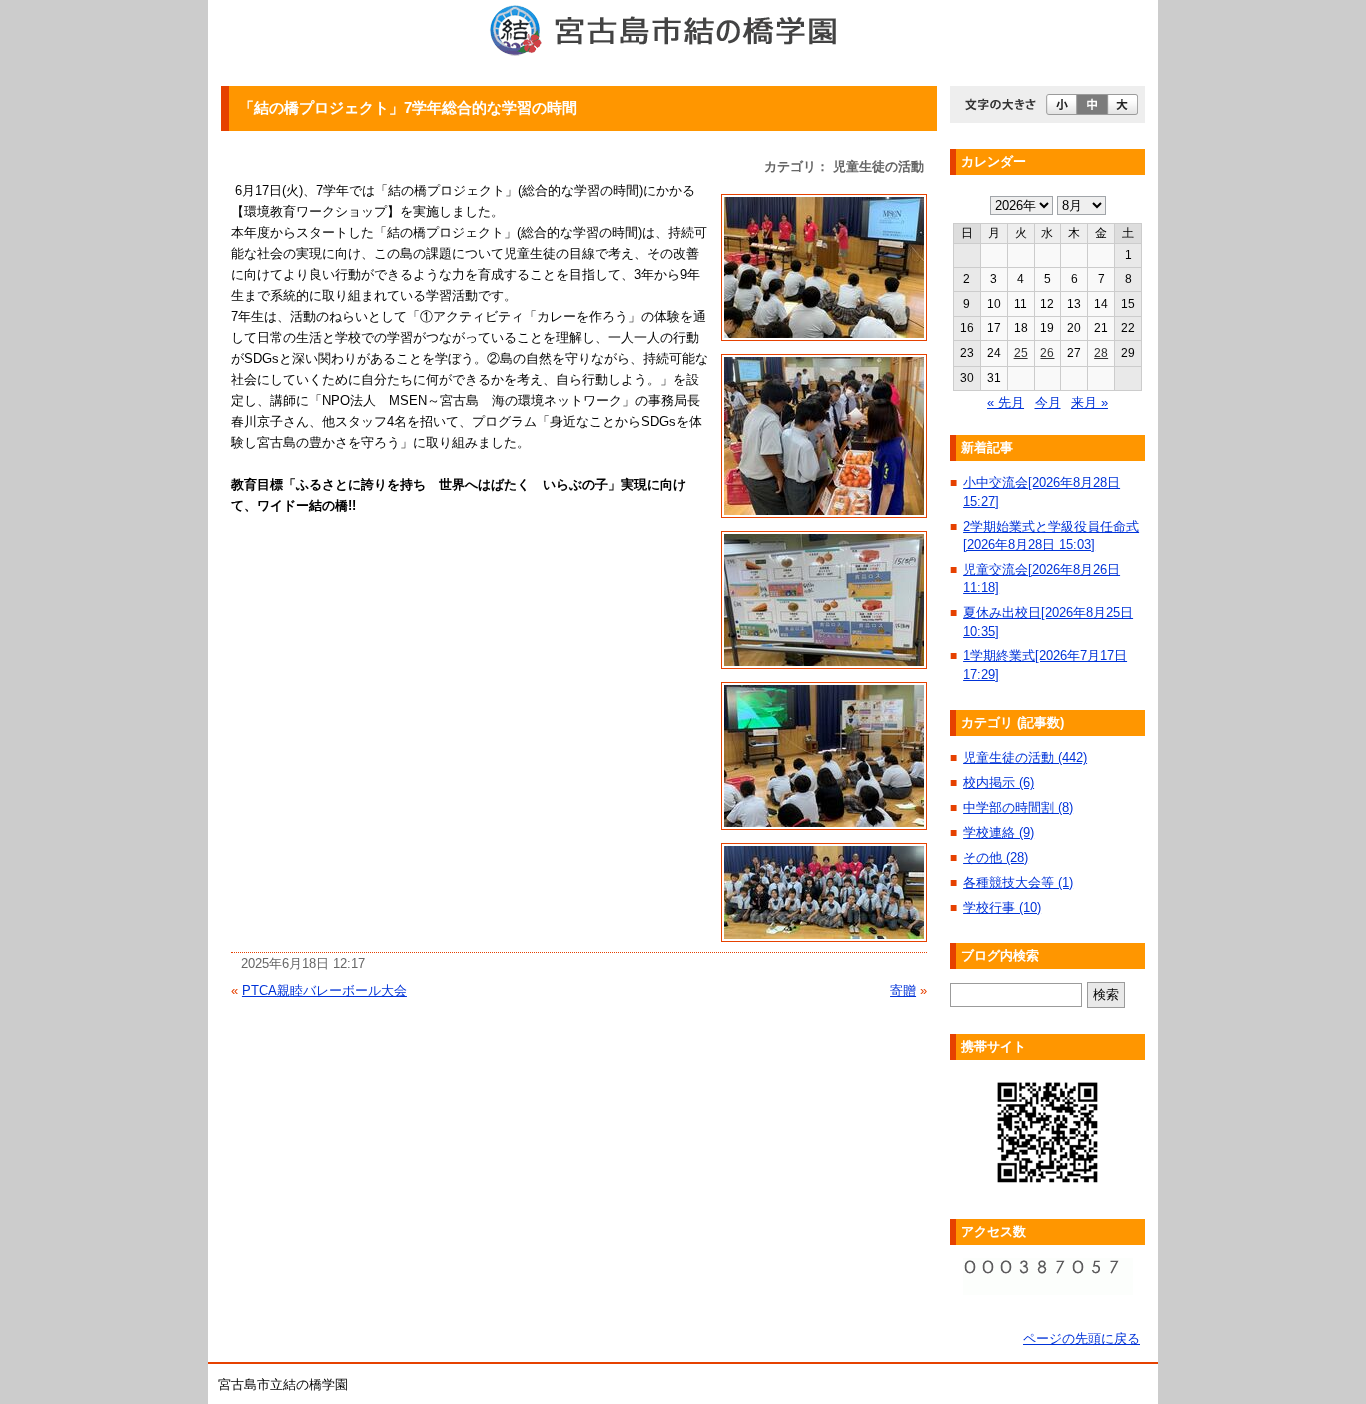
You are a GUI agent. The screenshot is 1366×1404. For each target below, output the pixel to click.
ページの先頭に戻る (1081, 1338)
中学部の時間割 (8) (1018, 807)
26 (1047, 353)
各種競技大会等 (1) (1018, 882)
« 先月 (1005, 402)
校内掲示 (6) (998, 782)
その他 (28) (995, 857)
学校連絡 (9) (998, 832)
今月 (1048, 402)
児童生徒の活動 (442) (1025, 757)
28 (1101, 353)
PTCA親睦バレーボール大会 (324, 990)
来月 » (1089, 402)
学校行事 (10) (1002, 907)
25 (1021, 353)
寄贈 (903, 990)
